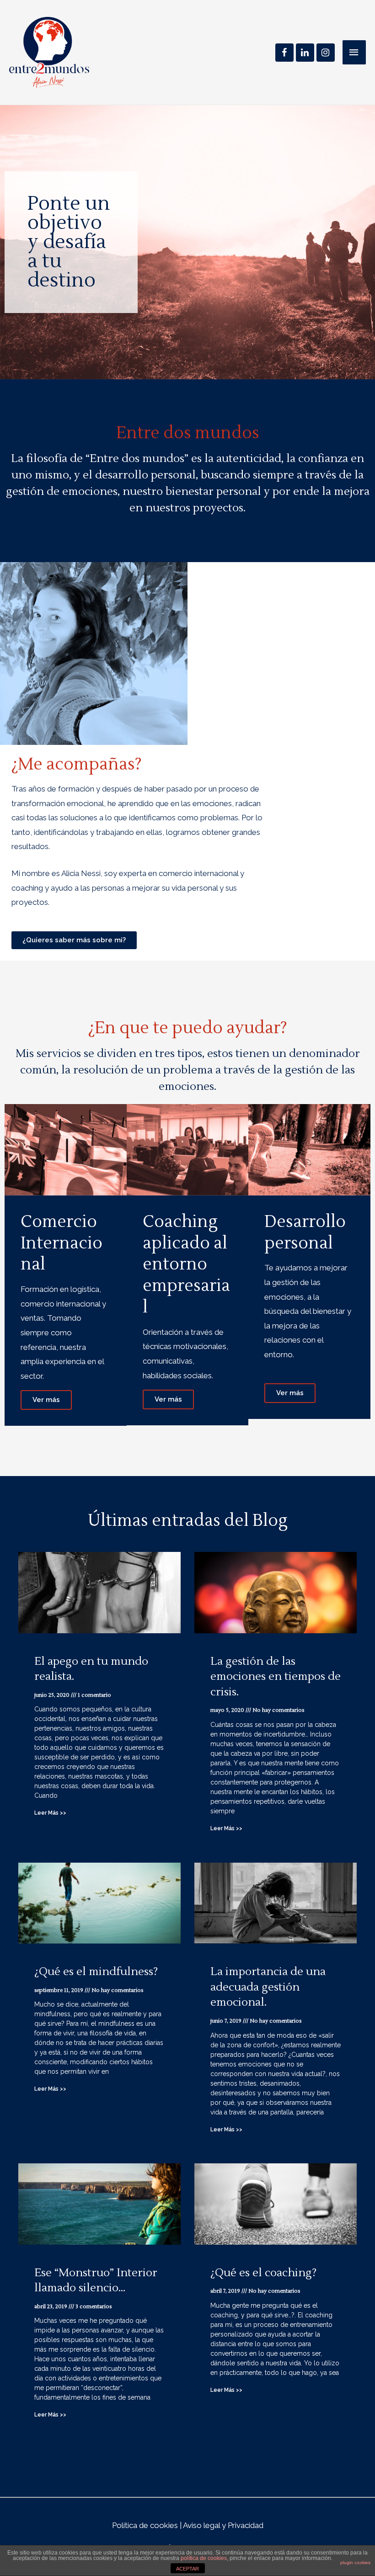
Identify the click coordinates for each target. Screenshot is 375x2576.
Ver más (46, 1400)
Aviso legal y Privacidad (223, 2525)
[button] (74, 940)
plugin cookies (355, 2563)
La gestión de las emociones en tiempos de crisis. (276, 1677)
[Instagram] (326, 53)
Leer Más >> (50, 1813)
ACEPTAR (187, 2569)
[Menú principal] (354, 53)
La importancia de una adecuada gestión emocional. (268, 1987)
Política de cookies (145, 2525)
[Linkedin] (305, 53)
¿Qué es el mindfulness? (96, 1972)
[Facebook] (284, 53)
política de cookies (204, 2558)
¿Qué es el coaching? (263, 2273)
